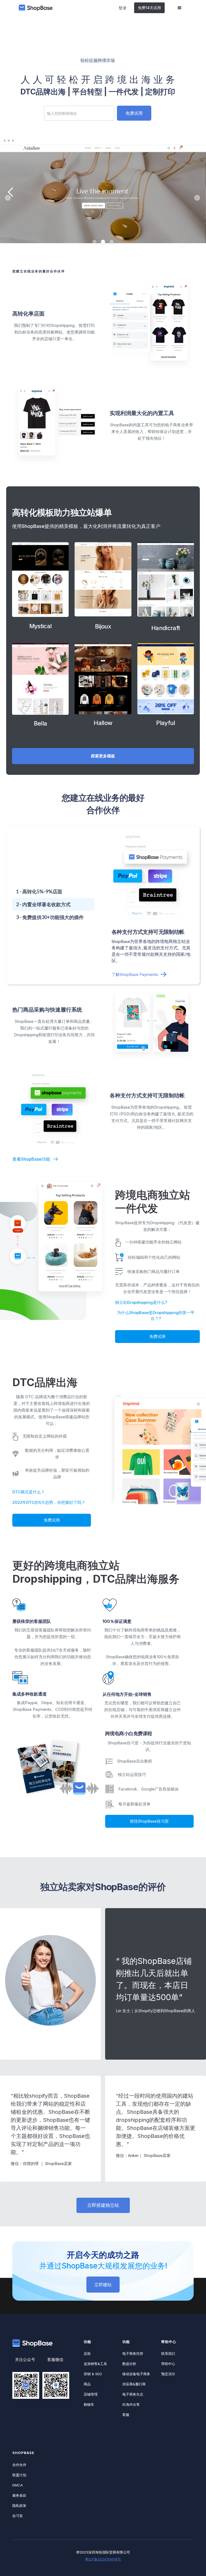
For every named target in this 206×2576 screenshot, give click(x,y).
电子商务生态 (133, 2394)
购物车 (89, 2404)
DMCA (18, 2485)
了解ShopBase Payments (135, 974)
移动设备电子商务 (136, 2374)
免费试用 (157, 1336)
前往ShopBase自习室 (149, 1821)
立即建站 (103, 2285)
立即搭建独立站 (103, 2205)
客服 (126, 2415)
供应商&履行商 (134, 2384)
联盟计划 (19, 2475)
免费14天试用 (149, 8)
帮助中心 (168, 2364)
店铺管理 (91, 2394)
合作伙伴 (19, 2465)
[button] (179, 8)
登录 (123, 8)
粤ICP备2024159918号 (103, 2559)
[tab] (53, 891)
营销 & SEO (93, 2374)
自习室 (18, 2516)
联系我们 (168, 2353)
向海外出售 (131, 2404)
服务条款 (19, 2495)
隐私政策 (19, 2505)
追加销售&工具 (95, 2364)
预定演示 (168, 2374)
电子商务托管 (133, 2353)
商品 (87, 2384)
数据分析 (129, 2364)
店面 (87, 2353)
